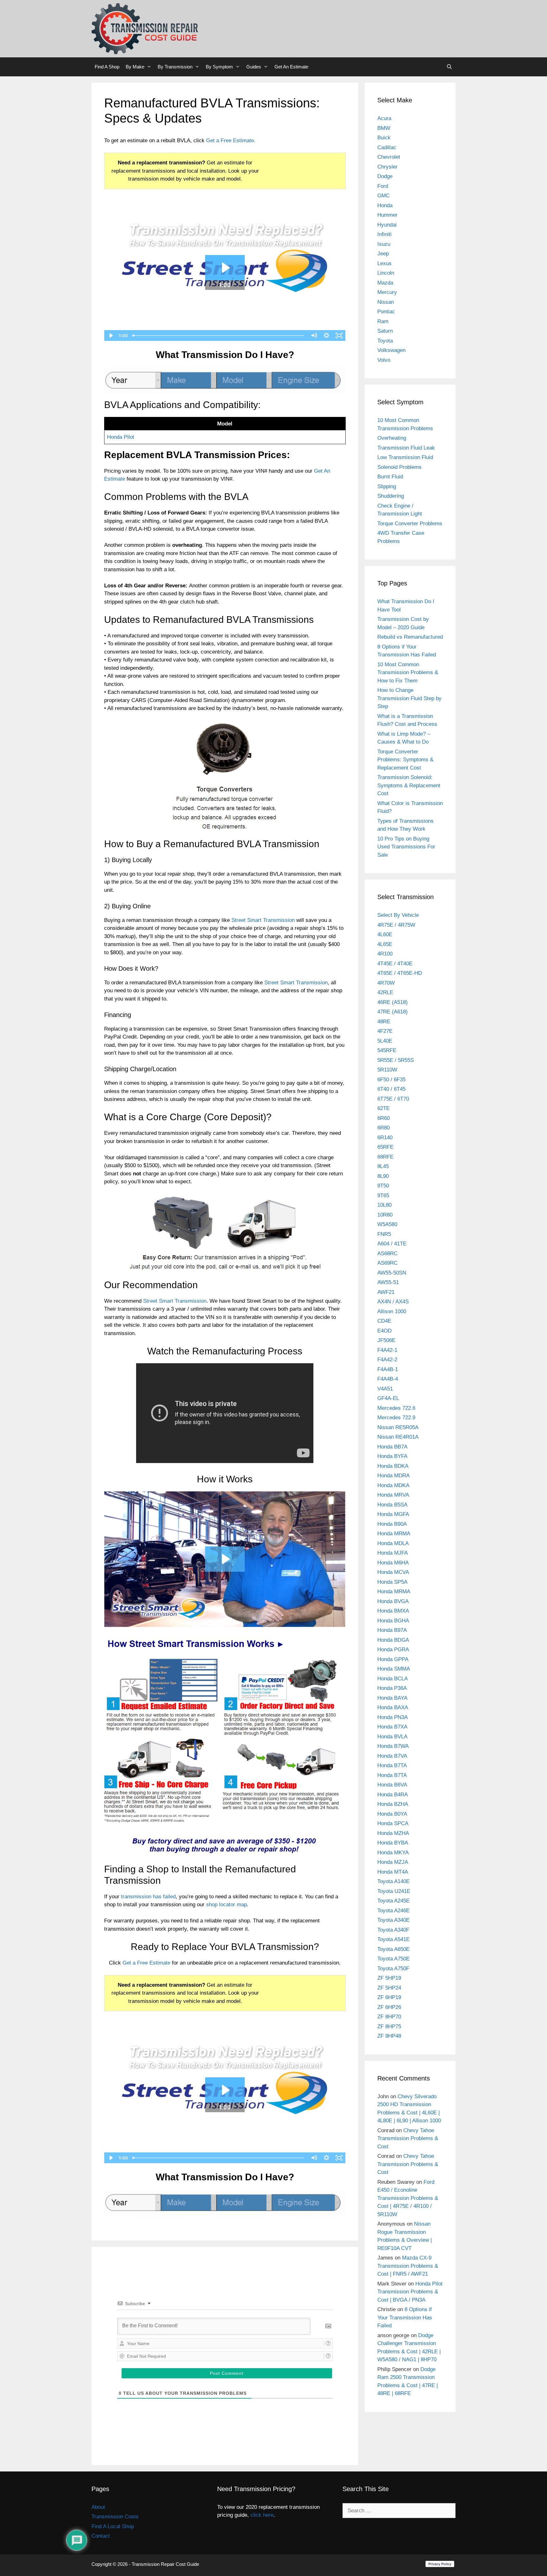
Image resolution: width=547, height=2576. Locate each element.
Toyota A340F (393, 1930)
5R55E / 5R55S (396, 1060)
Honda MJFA (393, 1553)
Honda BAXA (393, 1707)
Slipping (387, 486)
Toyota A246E (393, 1911)
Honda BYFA (392, 1456)
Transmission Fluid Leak (406, 448)
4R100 (385, 954)
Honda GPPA (393, 1659)
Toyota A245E (393, 1901)
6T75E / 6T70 (393, 1099)
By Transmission (175, 67)
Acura (384, 118)
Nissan (386, 302)
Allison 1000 (392, 1311)
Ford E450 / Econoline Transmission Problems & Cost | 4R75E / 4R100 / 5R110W (408, 2198)
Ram (383, 321)
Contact (101, 2536)
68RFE (385, 1157)
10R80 (385, 1215)
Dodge (385, 176)
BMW (384, 128)
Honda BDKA (393, 1466)
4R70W (386, 983)
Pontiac (386, 312)
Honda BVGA (393, 1601)
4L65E (385, 944)
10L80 (384, 1205)
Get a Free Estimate (146, 1963)
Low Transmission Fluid (405, 457)
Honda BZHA (393, 1804)
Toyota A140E (393, 1881)
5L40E (385, 1041)
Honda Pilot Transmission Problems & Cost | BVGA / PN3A (410, 2292)
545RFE (387, 1050)
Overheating (392, 438)
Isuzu (384, 244)
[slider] (219, 336)
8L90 (383, 1176)
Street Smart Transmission (263, 920)
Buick (384, 138)
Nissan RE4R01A (398, 1437)
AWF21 (386, 1292)
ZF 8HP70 (389, 2017)
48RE (384, 1022)
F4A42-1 (387, 1350)
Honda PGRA (393, 1649)
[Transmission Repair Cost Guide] (145, 28)
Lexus (384, 263)
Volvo (384, 360)
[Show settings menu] (327, 336)
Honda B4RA (393, 1795)
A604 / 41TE (392, 1244)
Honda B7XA (392, 1727)
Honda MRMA (394, 1534)
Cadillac (387, 147)
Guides (254, 67)
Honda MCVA (393, 1572)
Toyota (385, 341)
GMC (384, 196)
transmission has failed (148, 1897)
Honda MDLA (393, 1543)
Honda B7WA (393, 1746)
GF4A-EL (388, 1398)
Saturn (385, 331)
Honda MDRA (393, 1476)
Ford (383, 186)
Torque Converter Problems (410, 524)
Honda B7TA (392, 1765)
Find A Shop (107, 67)
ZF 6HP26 (389, 2007)
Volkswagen (391, 350)
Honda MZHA (393, 1833)
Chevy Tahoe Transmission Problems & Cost (408, 2138)
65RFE (385, 1147)
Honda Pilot (121, 437)
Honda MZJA (393, 1862)
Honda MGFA (393, 1514)
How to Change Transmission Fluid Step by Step (409, 698)
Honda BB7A (392, 1447)
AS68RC (387, 1253)
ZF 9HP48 (389, 2036)
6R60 (384, 1118)
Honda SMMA (394, 1669)
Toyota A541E (393, 1939)
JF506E (386, 1340)
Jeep (383, 254)
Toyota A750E (393, 1959)
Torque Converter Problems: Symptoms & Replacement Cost (405, 760)
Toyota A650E (393, 1949)
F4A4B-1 (388, 1369)
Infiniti (384, 234)
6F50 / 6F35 (391, 1080)
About (98, 2507)
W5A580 (387, 1224)
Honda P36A (392, 1688)
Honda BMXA (393, 1611)
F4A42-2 (387, 1360)
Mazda (385, 283)
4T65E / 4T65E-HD (400, 973)
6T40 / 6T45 (391, 1089)
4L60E (385, 934)
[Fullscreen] (339, 336)
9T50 (383, 1186)
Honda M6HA (393, 1563)
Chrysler (387, 167)
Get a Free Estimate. (231, 141)
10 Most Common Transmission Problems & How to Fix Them (408, 673)
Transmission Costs (115, 2517)
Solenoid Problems (399, 467)
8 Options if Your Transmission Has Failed (405, 2317)
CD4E (384, 1321)
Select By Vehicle (398, 915)
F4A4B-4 (388, 1379)
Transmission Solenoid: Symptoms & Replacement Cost (409, 785)
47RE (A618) (393, 1012)
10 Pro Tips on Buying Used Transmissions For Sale (406, 847)
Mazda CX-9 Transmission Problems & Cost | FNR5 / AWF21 (408, 2266)
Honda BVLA (392, 1737)
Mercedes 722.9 (396, 1418)
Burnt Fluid (390, 477)
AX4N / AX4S (393, 1302)
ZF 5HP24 (389, 1988)
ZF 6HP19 (389, 1997)
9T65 (383, 1195)
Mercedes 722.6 (396, 1408)
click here (262, 2515)
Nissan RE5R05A (398, 1427)
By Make (135, 67)
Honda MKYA (393, 1853)
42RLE (385, 992)
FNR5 (384, 1234)
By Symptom (219, 67)
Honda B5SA (392, 1505)
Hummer (387, 215)
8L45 (383, 1166)
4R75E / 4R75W (396, 925)
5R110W (387, 1070)
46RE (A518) (393, 1002)
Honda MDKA (393, 1485)
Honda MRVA (393, 1495)
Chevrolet (389, 157)
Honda (385, 205)
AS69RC (387, 1263)
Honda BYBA (393, 1843)
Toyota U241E (394, 1891)
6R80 (384, 1128)
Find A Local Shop (113, 2526)
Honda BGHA (393, 1621)
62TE (384, 1108)
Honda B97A (392, 1630)
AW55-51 (388, 1282)
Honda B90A (392, 1524)
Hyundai (387, 225)
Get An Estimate (291, 67)
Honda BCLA (393, 1679)
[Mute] (314, 336)
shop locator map (226, 1905)
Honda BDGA (393, 1640)
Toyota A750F (393, 1969)
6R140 (385, 1138)
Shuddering (391, 496)
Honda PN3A (393, 1717)
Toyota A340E (393, 1920)
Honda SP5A (392, 1582)
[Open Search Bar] (449, 67)
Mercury (387, 292)
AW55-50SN (392, 1273)
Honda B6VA (392, 1785)
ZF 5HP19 (389, 1978)
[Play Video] (110, 336)
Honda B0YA (392, 1814)
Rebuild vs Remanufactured (410, 637)
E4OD (384, 1331)
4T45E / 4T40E (395, 964)
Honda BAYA (392, 1698)
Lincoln (386, 273)
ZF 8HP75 (389, 2026)
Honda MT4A (393, 1872)
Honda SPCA (393, 1823)
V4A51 (385, 1389)
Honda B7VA (392, 1756)
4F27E (385, 1031)
